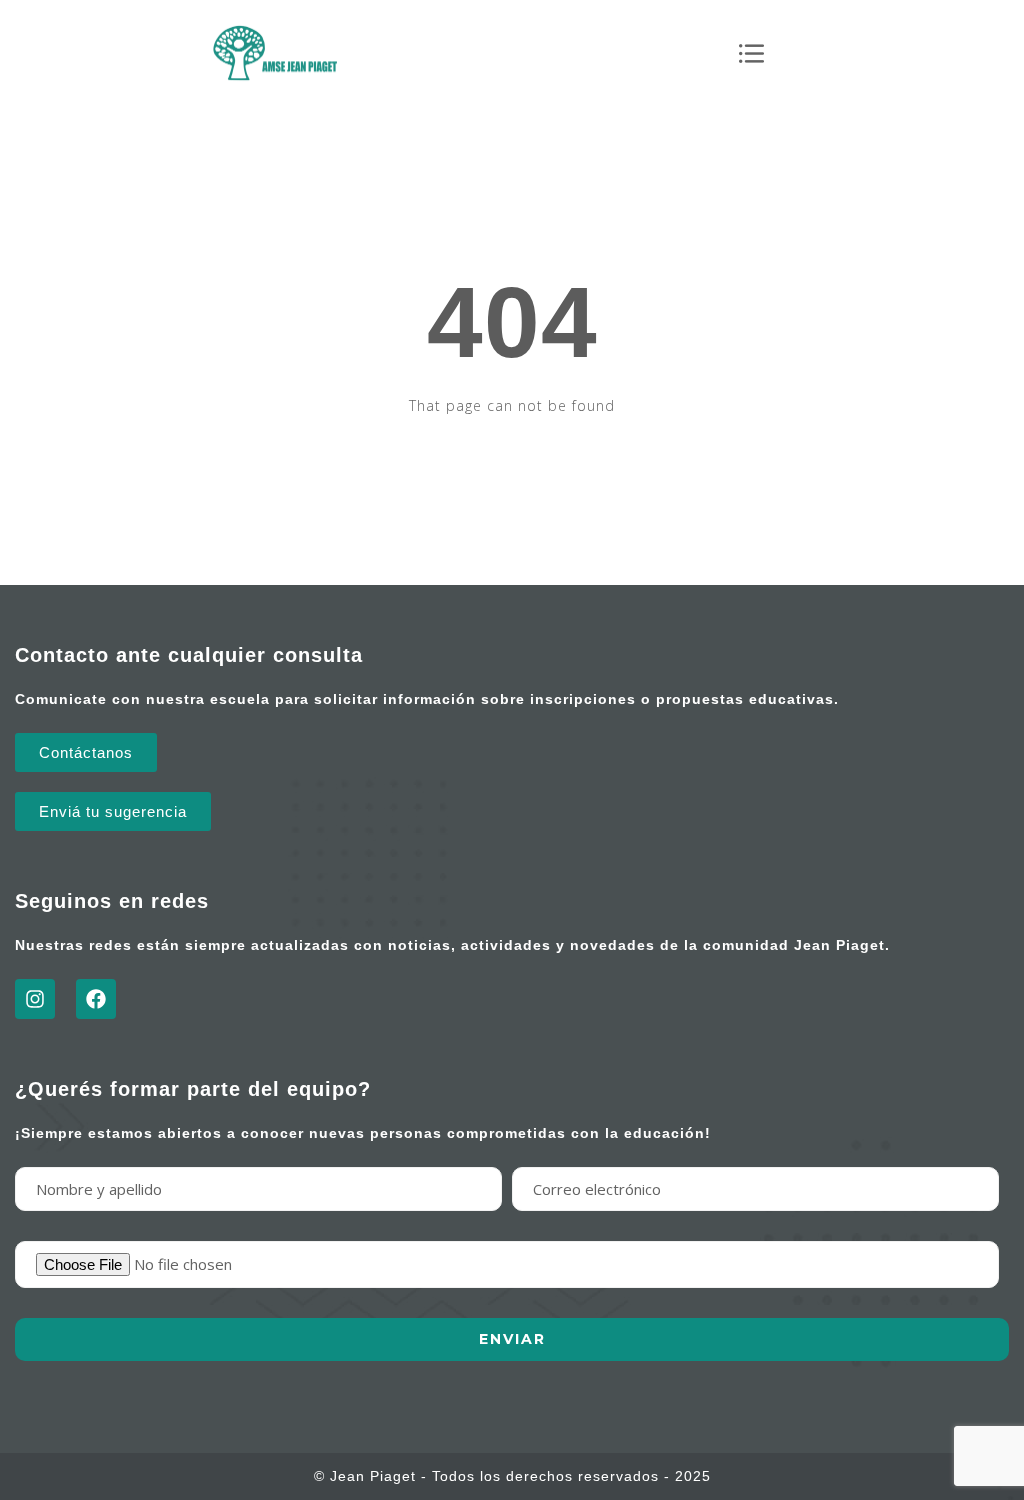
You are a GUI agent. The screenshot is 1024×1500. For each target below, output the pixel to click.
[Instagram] (35, 999)
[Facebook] (96, 999)
